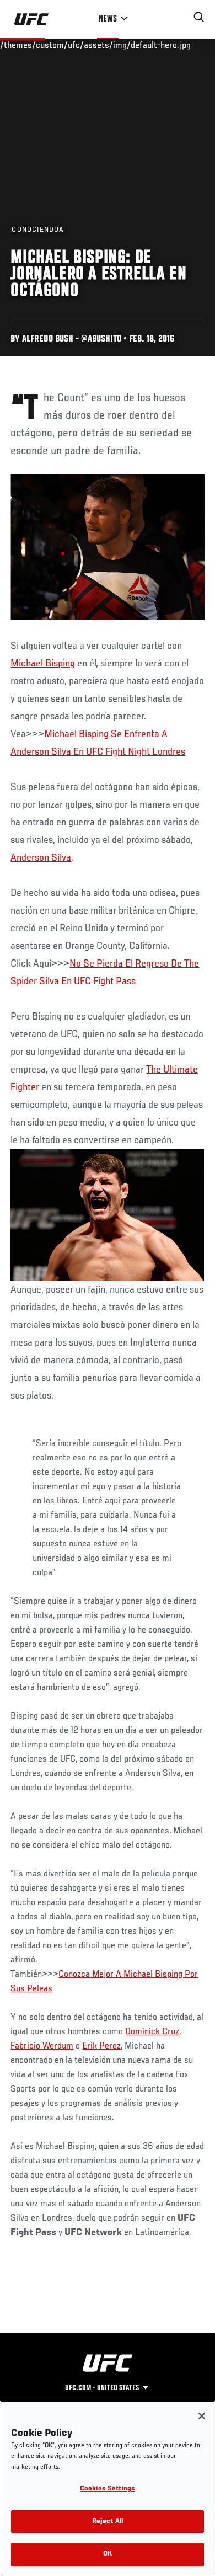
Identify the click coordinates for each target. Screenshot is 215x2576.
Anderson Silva (41, 858)
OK (108, 2554)
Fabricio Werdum (42, 2046)
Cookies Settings (108, 2489)
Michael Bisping (43, 664)
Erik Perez (101, 2046)
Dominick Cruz (152, 2032)
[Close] (202, 2416)
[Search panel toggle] (199, 17)
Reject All (108, 2522)
